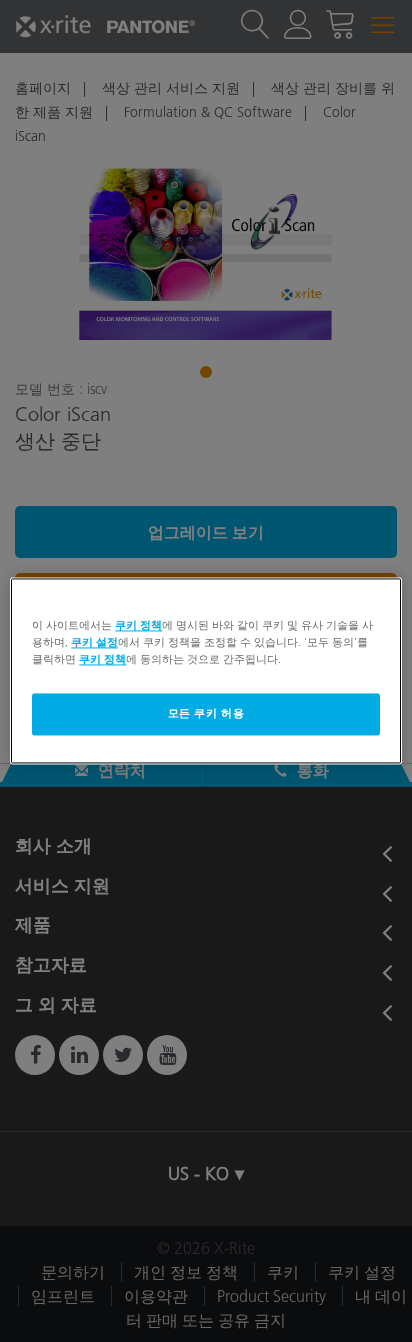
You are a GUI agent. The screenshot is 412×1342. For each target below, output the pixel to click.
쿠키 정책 (138, 625)
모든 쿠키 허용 (206, 714)
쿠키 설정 (94, 643)
